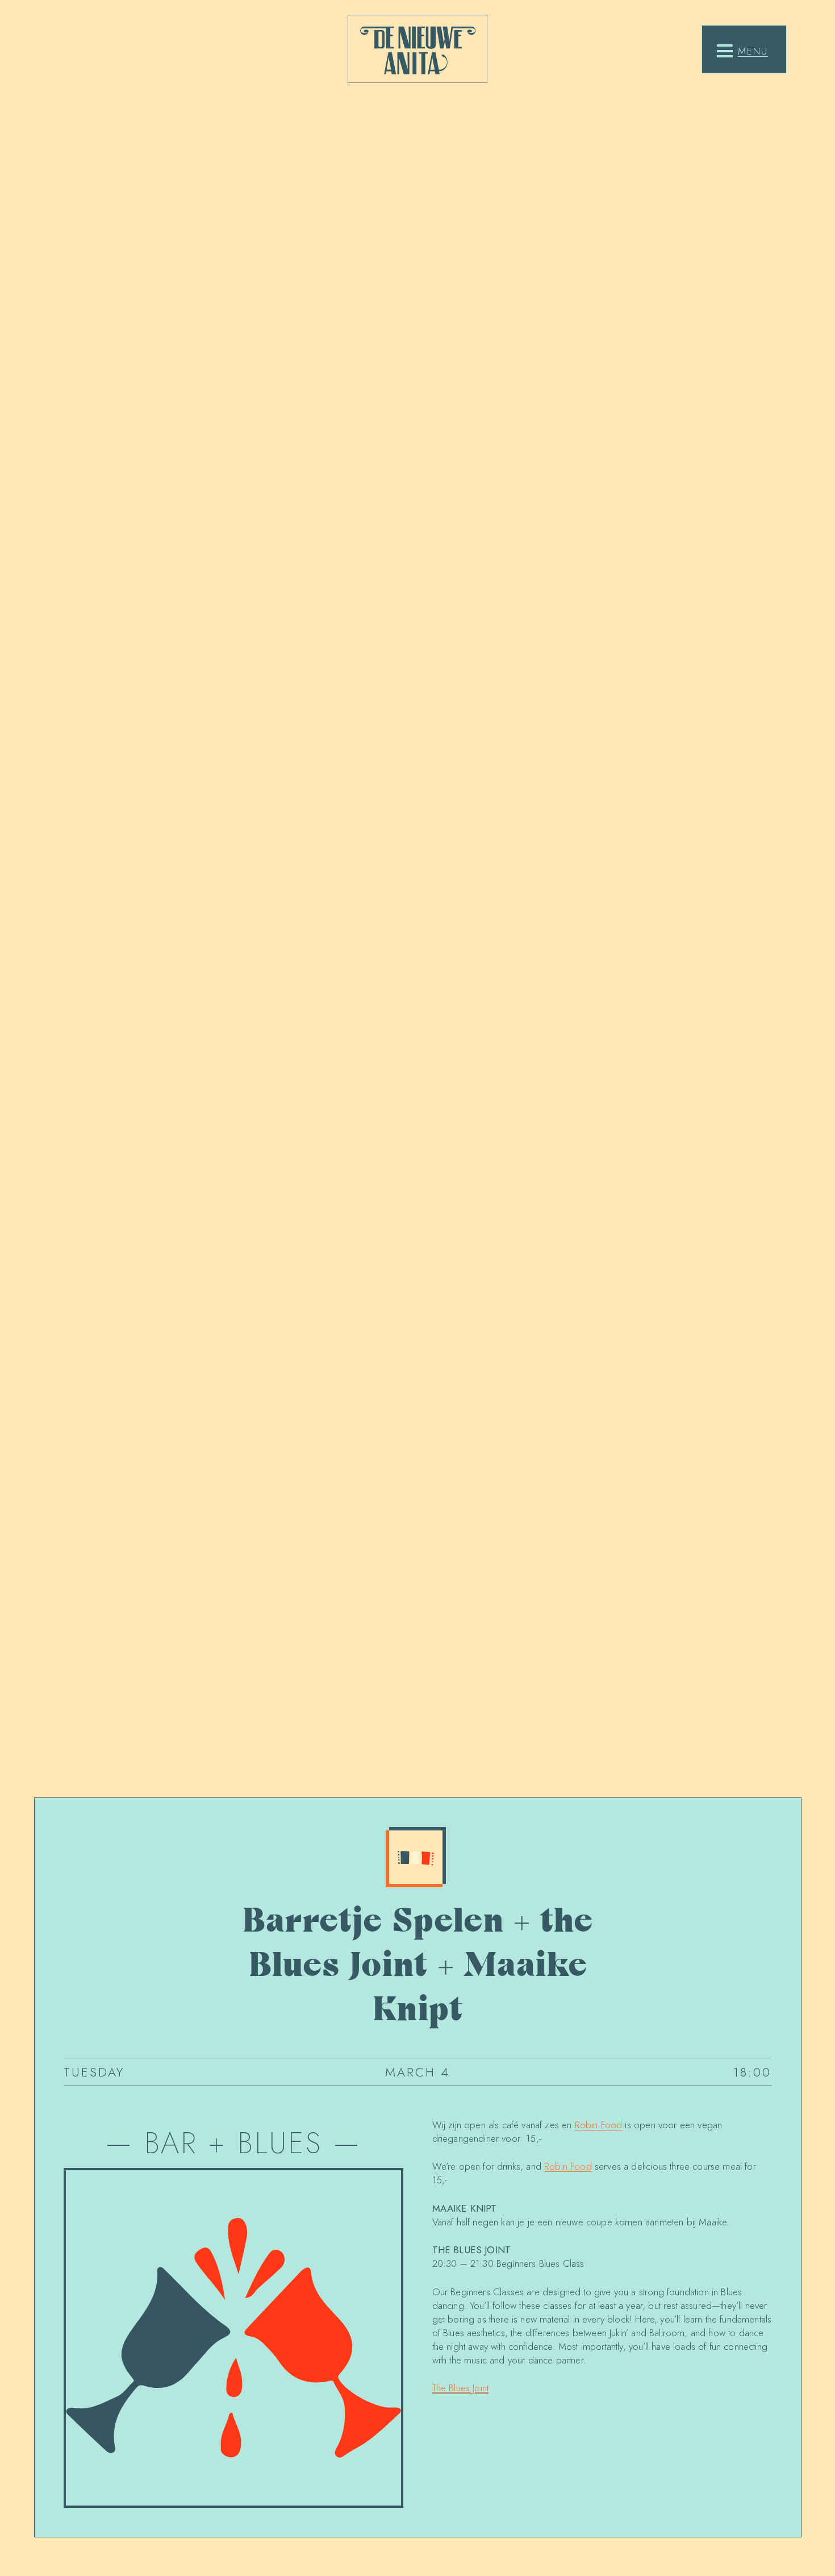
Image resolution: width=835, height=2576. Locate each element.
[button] (742, 51)
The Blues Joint (461, 2388)
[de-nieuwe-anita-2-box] (417, 49)
